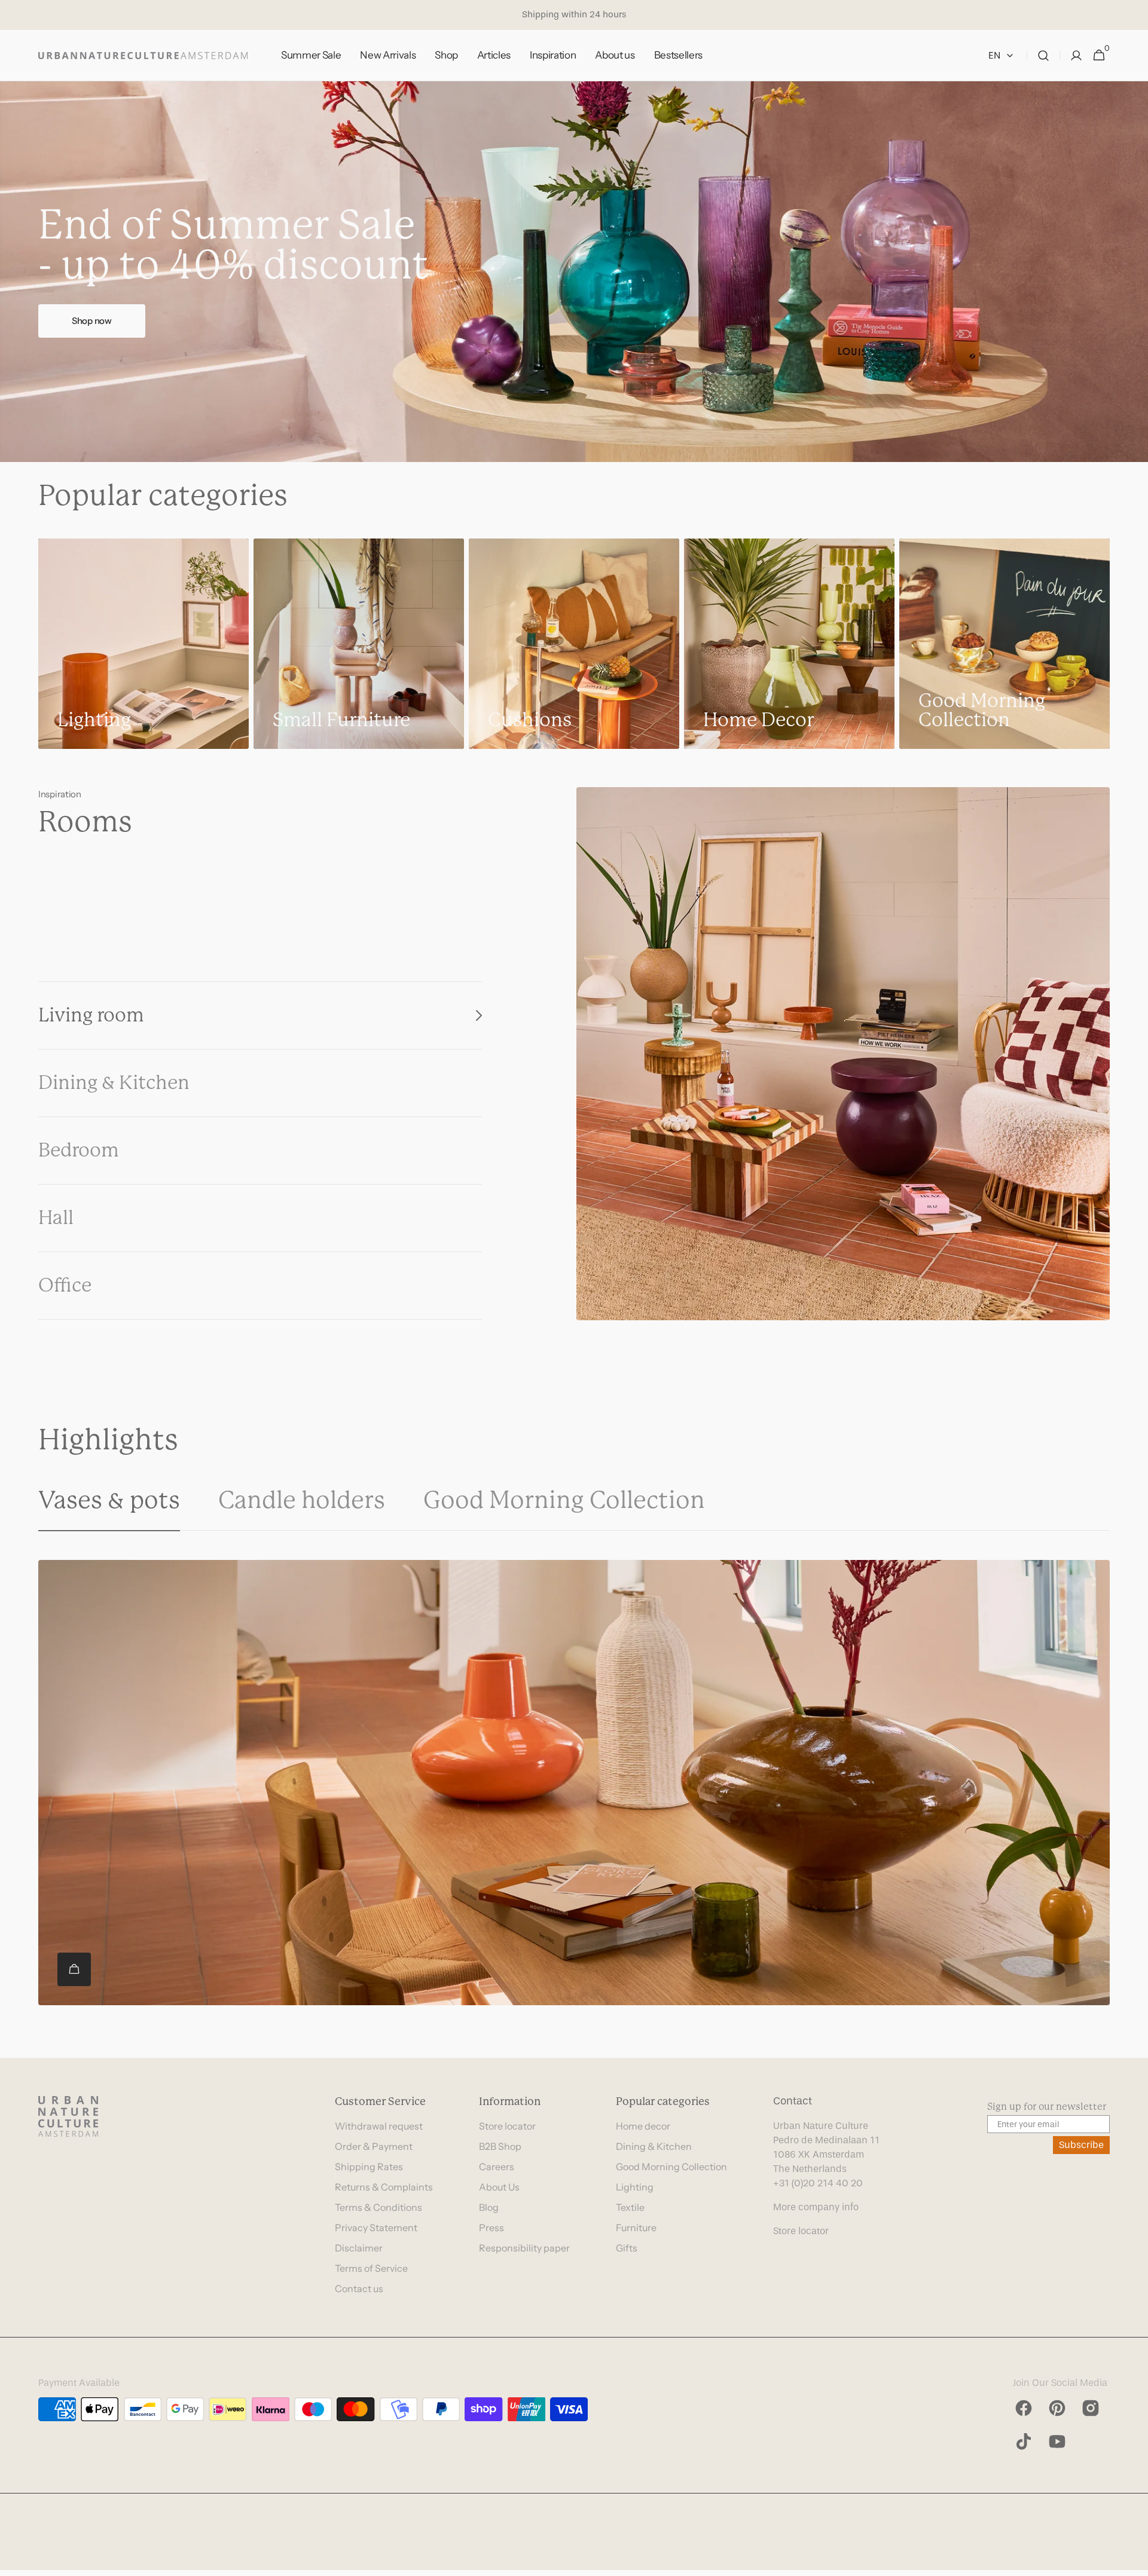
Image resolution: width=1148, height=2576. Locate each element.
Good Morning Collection (671, 2167)
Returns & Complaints (384, 2187)
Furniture (636, 2228)
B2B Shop (500, 2146)
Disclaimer (359, 2248)
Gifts (627, 2248)
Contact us (359, 2289)
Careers (497, 2167)
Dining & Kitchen (114, 1083)
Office (65, 1285)
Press (491, 2228)
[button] (1043, 56)
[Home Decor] (789, 644)
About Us (499, 2187)
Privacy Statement (376, 2228)
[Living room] (843, 1054)
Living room (91, 1015)
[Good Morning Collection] (1004, 644)
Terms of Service (371, 2268)
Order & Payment (374, 2146)
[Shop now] (574, 272)
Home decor (643, 2126)
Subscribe (1081, 2145)
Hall (56, 1218)
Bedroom (79, 1150)
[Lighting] (143, 644)
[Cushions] (574, 644)
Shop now (92, 321)
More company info (816, 2207)
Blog (489, 2207)
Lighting (635, 2187)
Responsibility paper (524, 2248)
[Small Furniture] (359, 644)
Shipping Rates (369, 2167)
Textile (630, 2207)
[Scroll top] (1134, 2562)
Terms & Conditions (378, 2207)
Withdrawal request (379, 2126)
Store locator (507, 2126)
